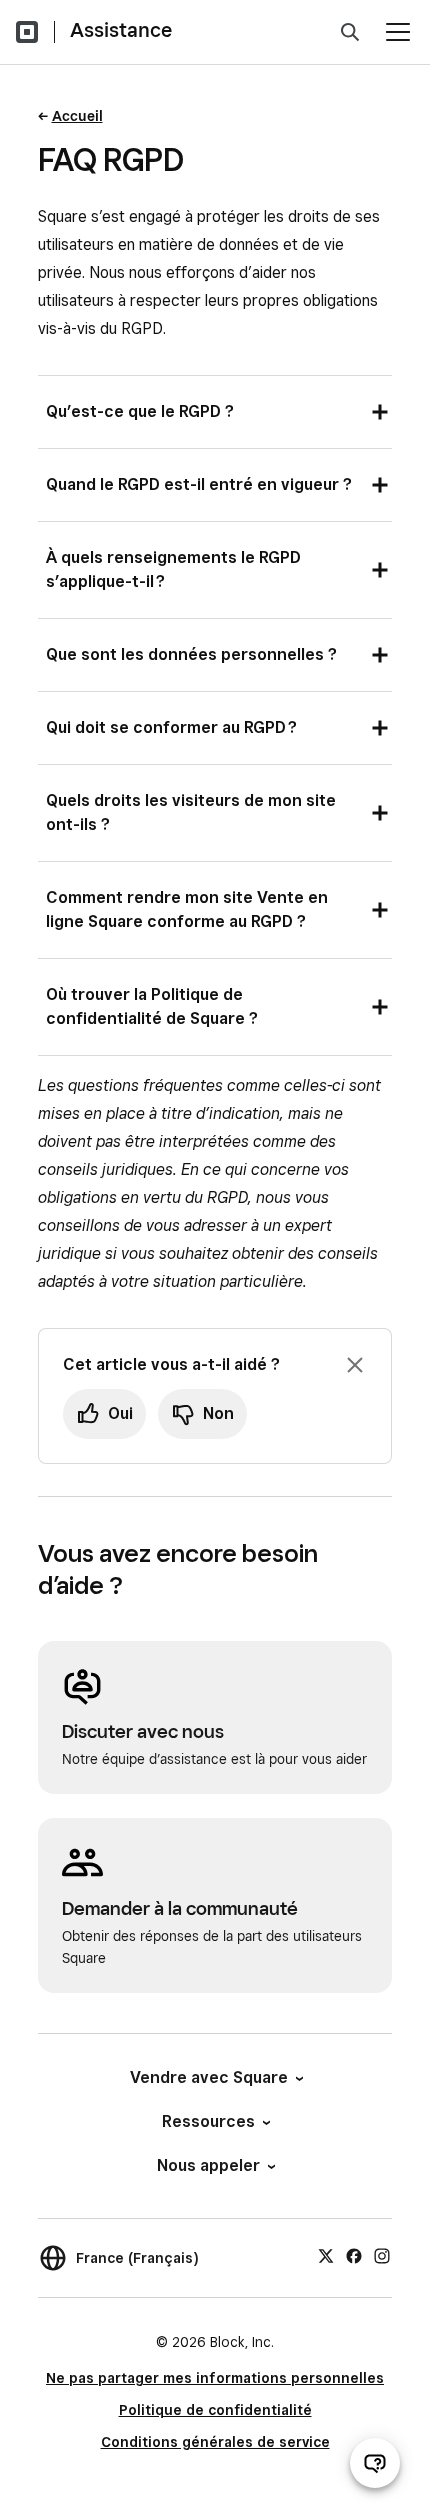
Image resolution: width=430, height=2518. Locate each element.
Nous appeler (208, 2165)
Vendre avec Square (209, 2077)
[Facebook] (354, 2255)
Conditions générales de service (215, 2442)
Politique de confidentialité (215, 2410)
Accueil (77, 116)
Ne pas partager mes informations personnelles (215, 2378)
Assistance (121, 30)
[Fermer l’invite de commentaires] (355, 1365)
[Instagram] (382, 2255)
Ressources (208, 2121)
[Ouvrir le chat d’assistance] (375, 2463)
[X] (326, 2255)
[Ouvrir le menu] (398, 32)
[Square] (27, 32)
